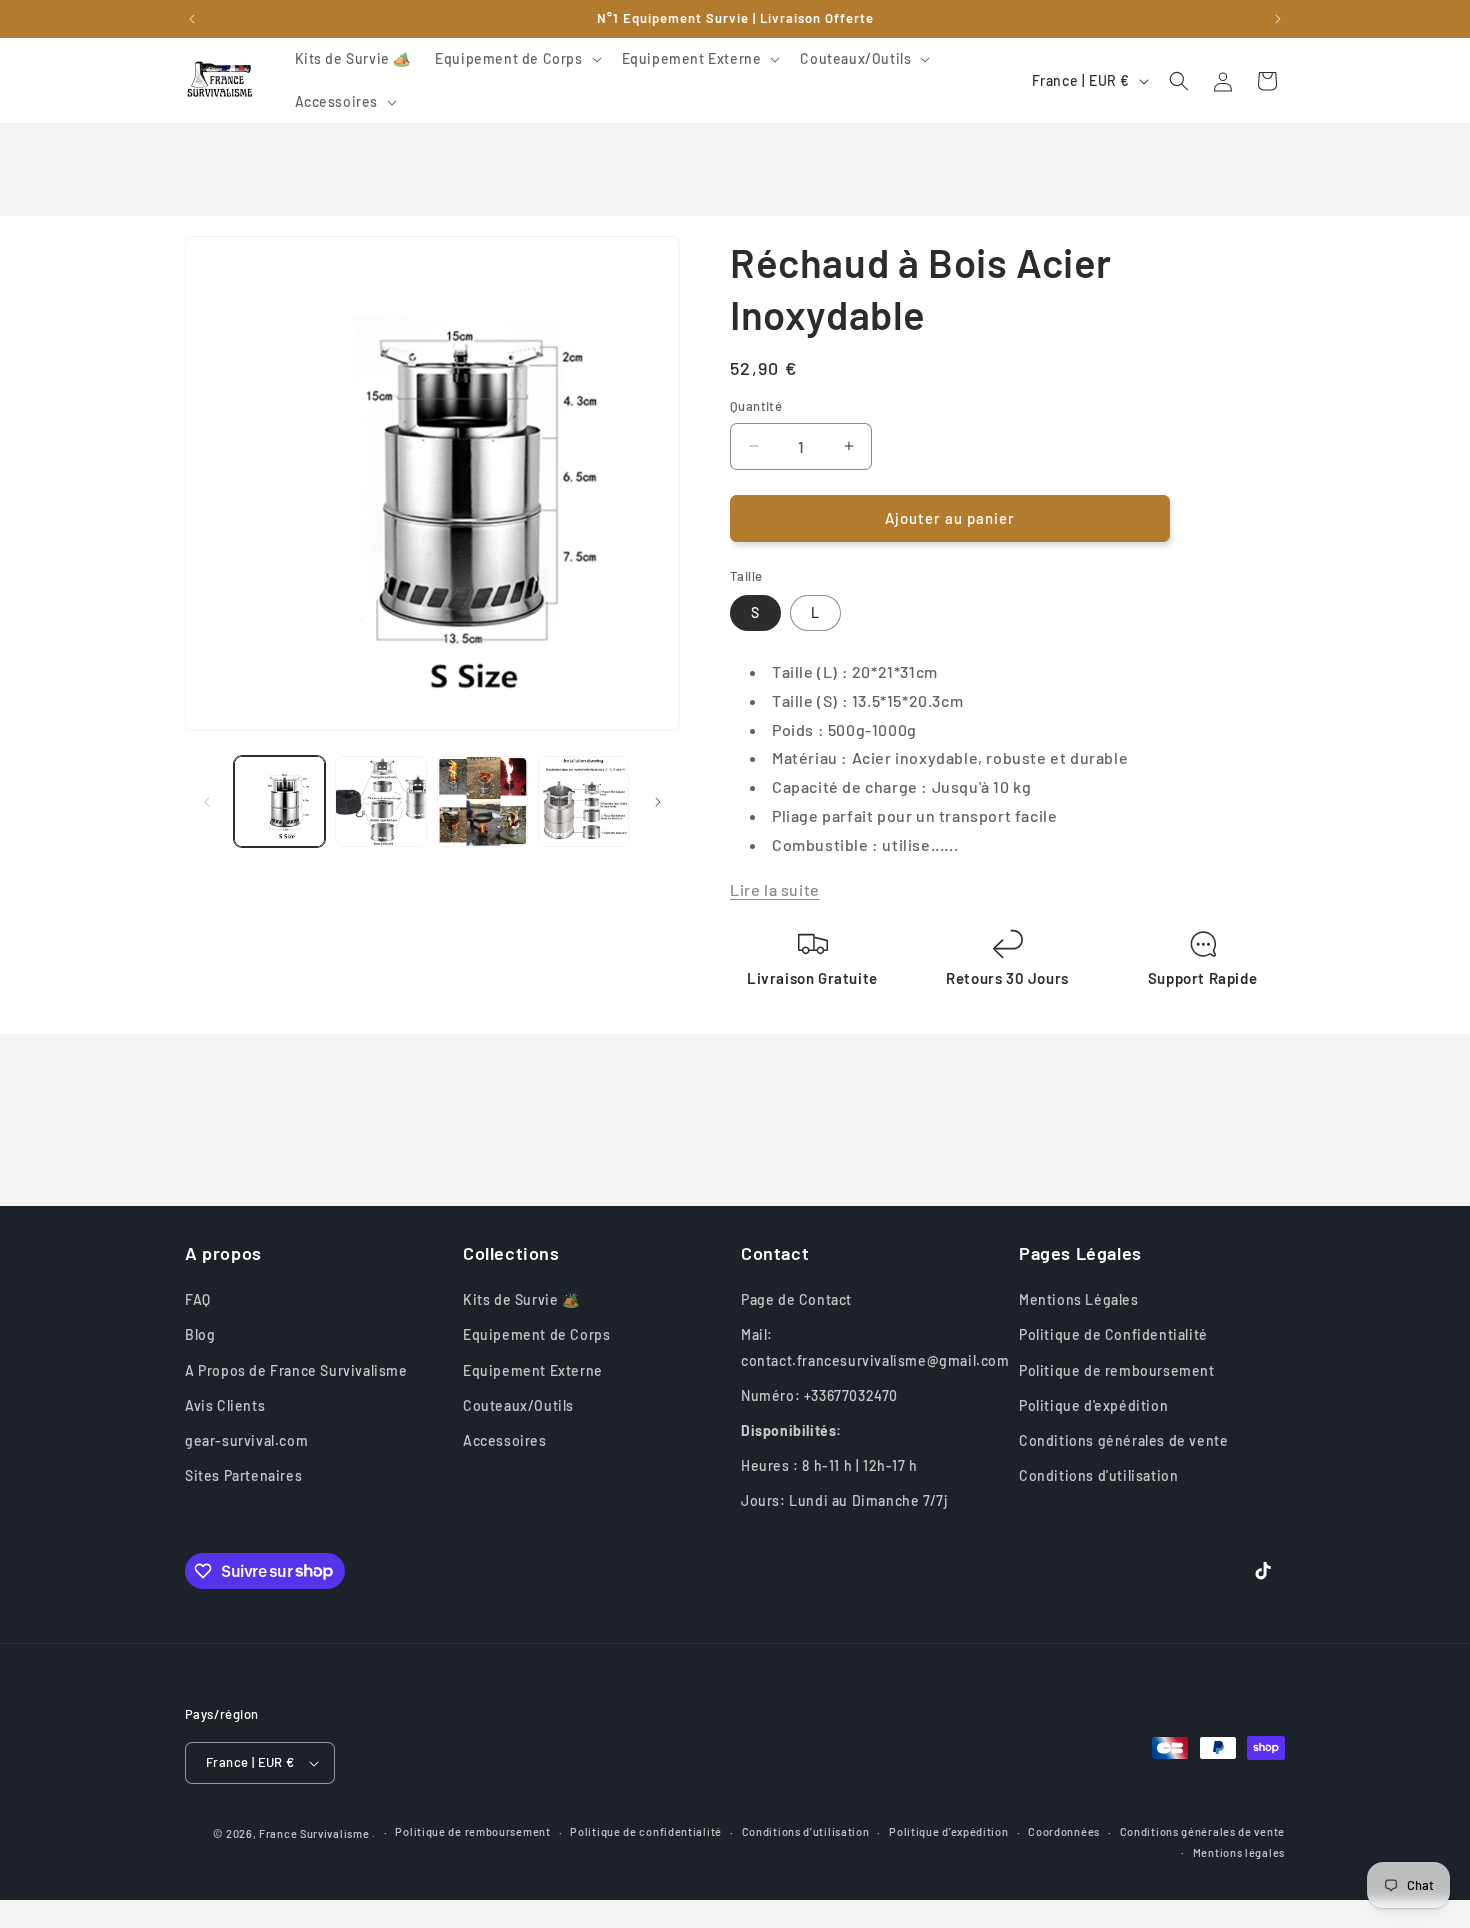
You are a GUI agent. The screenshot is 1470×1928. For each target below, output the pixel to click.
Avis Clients (225, 1405)
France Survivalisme (314, 1833)
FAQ (198, 1299)
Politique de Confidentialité (1113, 1334)
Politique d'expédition (1093, 1405)
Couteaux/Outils (518, 1405)
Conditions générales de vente (1123, 1440)
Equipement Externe (533, 1370)
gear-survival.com (246, 1440)
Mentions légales (1239, 1852)
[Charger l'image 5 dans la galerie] (583, 801)
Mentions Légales (1079, 1299)
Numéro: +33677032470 (819, 1395)
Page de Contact (796, 1299)
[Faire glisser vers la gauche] (207, 802)
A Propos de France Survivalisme (296, 1370)
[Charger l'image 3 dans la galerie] (380, 801)
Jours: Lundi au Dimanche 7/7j (844, 1500)
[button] (516, 59)
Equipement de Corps (536, 1334)
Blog (200, 1334)
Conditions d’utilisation (806, 1831)
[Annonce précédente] (192, 19)
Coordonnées (1064, 1831)
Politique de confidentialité (646, 1831)
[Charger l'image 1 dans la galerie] (279, 801)
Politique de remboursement (1117, 1370)
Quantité (756, 406)
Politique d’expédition (948, 1831)
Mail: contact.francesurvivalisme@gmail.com (875, 1347)
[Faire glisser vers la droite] (658, 802)
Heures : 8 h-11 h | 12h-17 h (829, 1465)
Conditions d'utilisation (1098, 1475)
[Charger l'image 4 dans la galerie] (482, 801)
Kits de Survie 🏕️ (521, 1299)
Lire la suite (775, 889)
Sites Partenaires (243, 1475)
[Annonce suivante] (1278, 19)
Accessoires (505, 1440)
